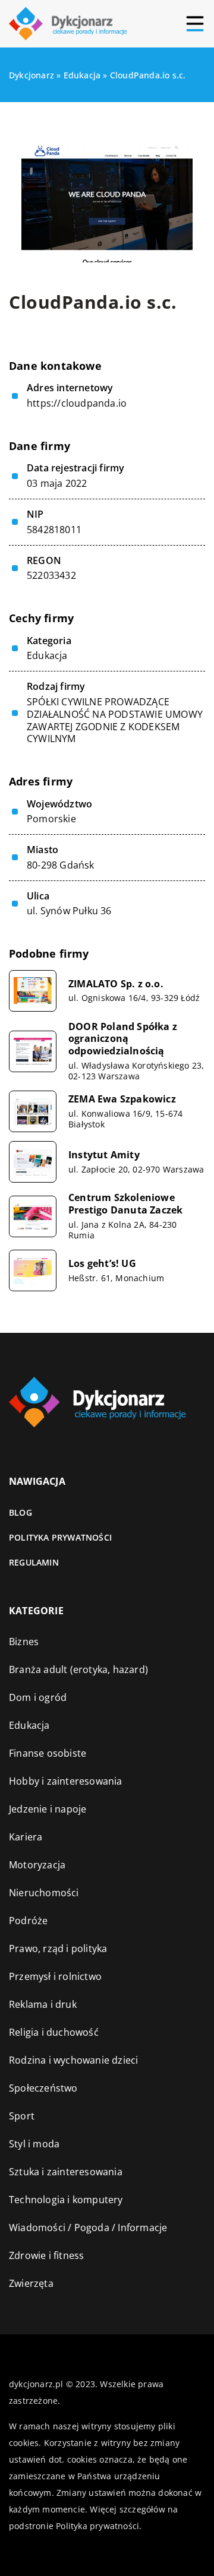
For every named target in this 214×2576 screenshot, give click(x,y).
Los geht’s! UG (102, 1264)
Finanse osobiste (48, 1753)
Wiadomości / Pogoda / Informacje (88, 2228)
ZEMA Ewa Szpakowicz (122, 1099)
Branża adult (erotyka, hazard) (78, 1669)
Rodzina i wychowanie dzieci (73, 2060)
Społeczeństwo (43, 2088)
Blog (21, 1512)
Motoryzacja (37, 1865)
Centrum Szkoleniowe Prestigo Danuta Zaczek (125, 1204)
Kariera (26, 1837)
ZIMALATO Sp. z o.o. (116, 984)
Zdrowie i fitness (46, 2255)
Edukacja (47, 655)
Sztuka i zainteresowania (66, 2172)
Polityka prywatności (60, 1537)
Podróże (28, 1921)
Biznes (24, 1642)
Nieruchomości (44, 1893)
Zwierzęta (31, 2283)
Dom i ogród (38, 1697)
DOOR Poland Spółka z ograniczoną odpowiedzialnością (123, 1039)
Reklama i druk (43, 2004)
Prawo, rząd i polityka (58, 1948)
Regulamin (34, 1562)
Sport (22, 2116)
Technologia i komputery (66, 2200)
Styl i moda (34, 2144)
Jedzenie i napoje (48, 1809)
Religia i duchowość (54, 2032)
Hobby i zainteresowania (66, 1781)
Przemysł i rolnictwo (55, 1976)
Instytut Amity (104, 1155)
